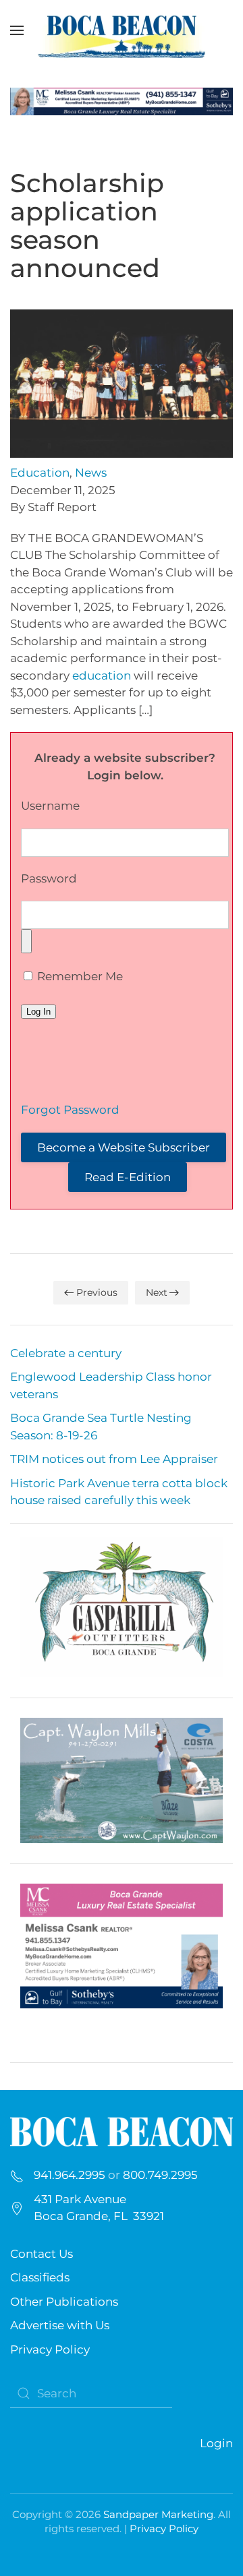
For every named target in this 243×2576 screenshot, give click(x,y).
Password (49, 878)
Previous (97, 1292)
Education (40, 473)
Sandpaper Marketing (158, 2514)
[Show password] (26, 941)
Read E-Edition (128, 1177)
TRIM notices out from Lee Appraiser (114, 1459)
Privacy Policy (50, 2349)
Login (216, 2443)
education (102, 676)
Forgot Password (70, 1110)
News (91, 473)
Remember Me (79, 976)
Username (50, 806)
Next (157, 1292)
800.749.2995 (160, 2175)
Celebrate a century (66, 1353)
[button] (17, 30)
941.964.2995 (70, 2175)
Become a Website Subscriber (124, 1147)
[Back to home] (122, 30)
